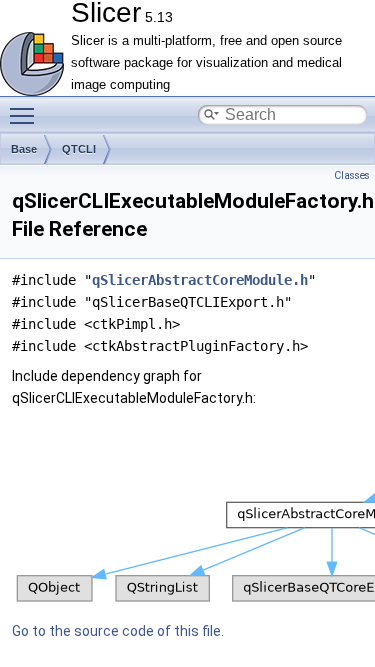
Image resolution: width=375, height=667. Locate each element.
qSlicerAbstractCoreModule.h (200, 280)
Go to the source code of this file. (118, 631)
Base (24, 149)
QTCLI (79, 149)
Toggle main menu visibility (26, 115)
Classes (352, 175)
